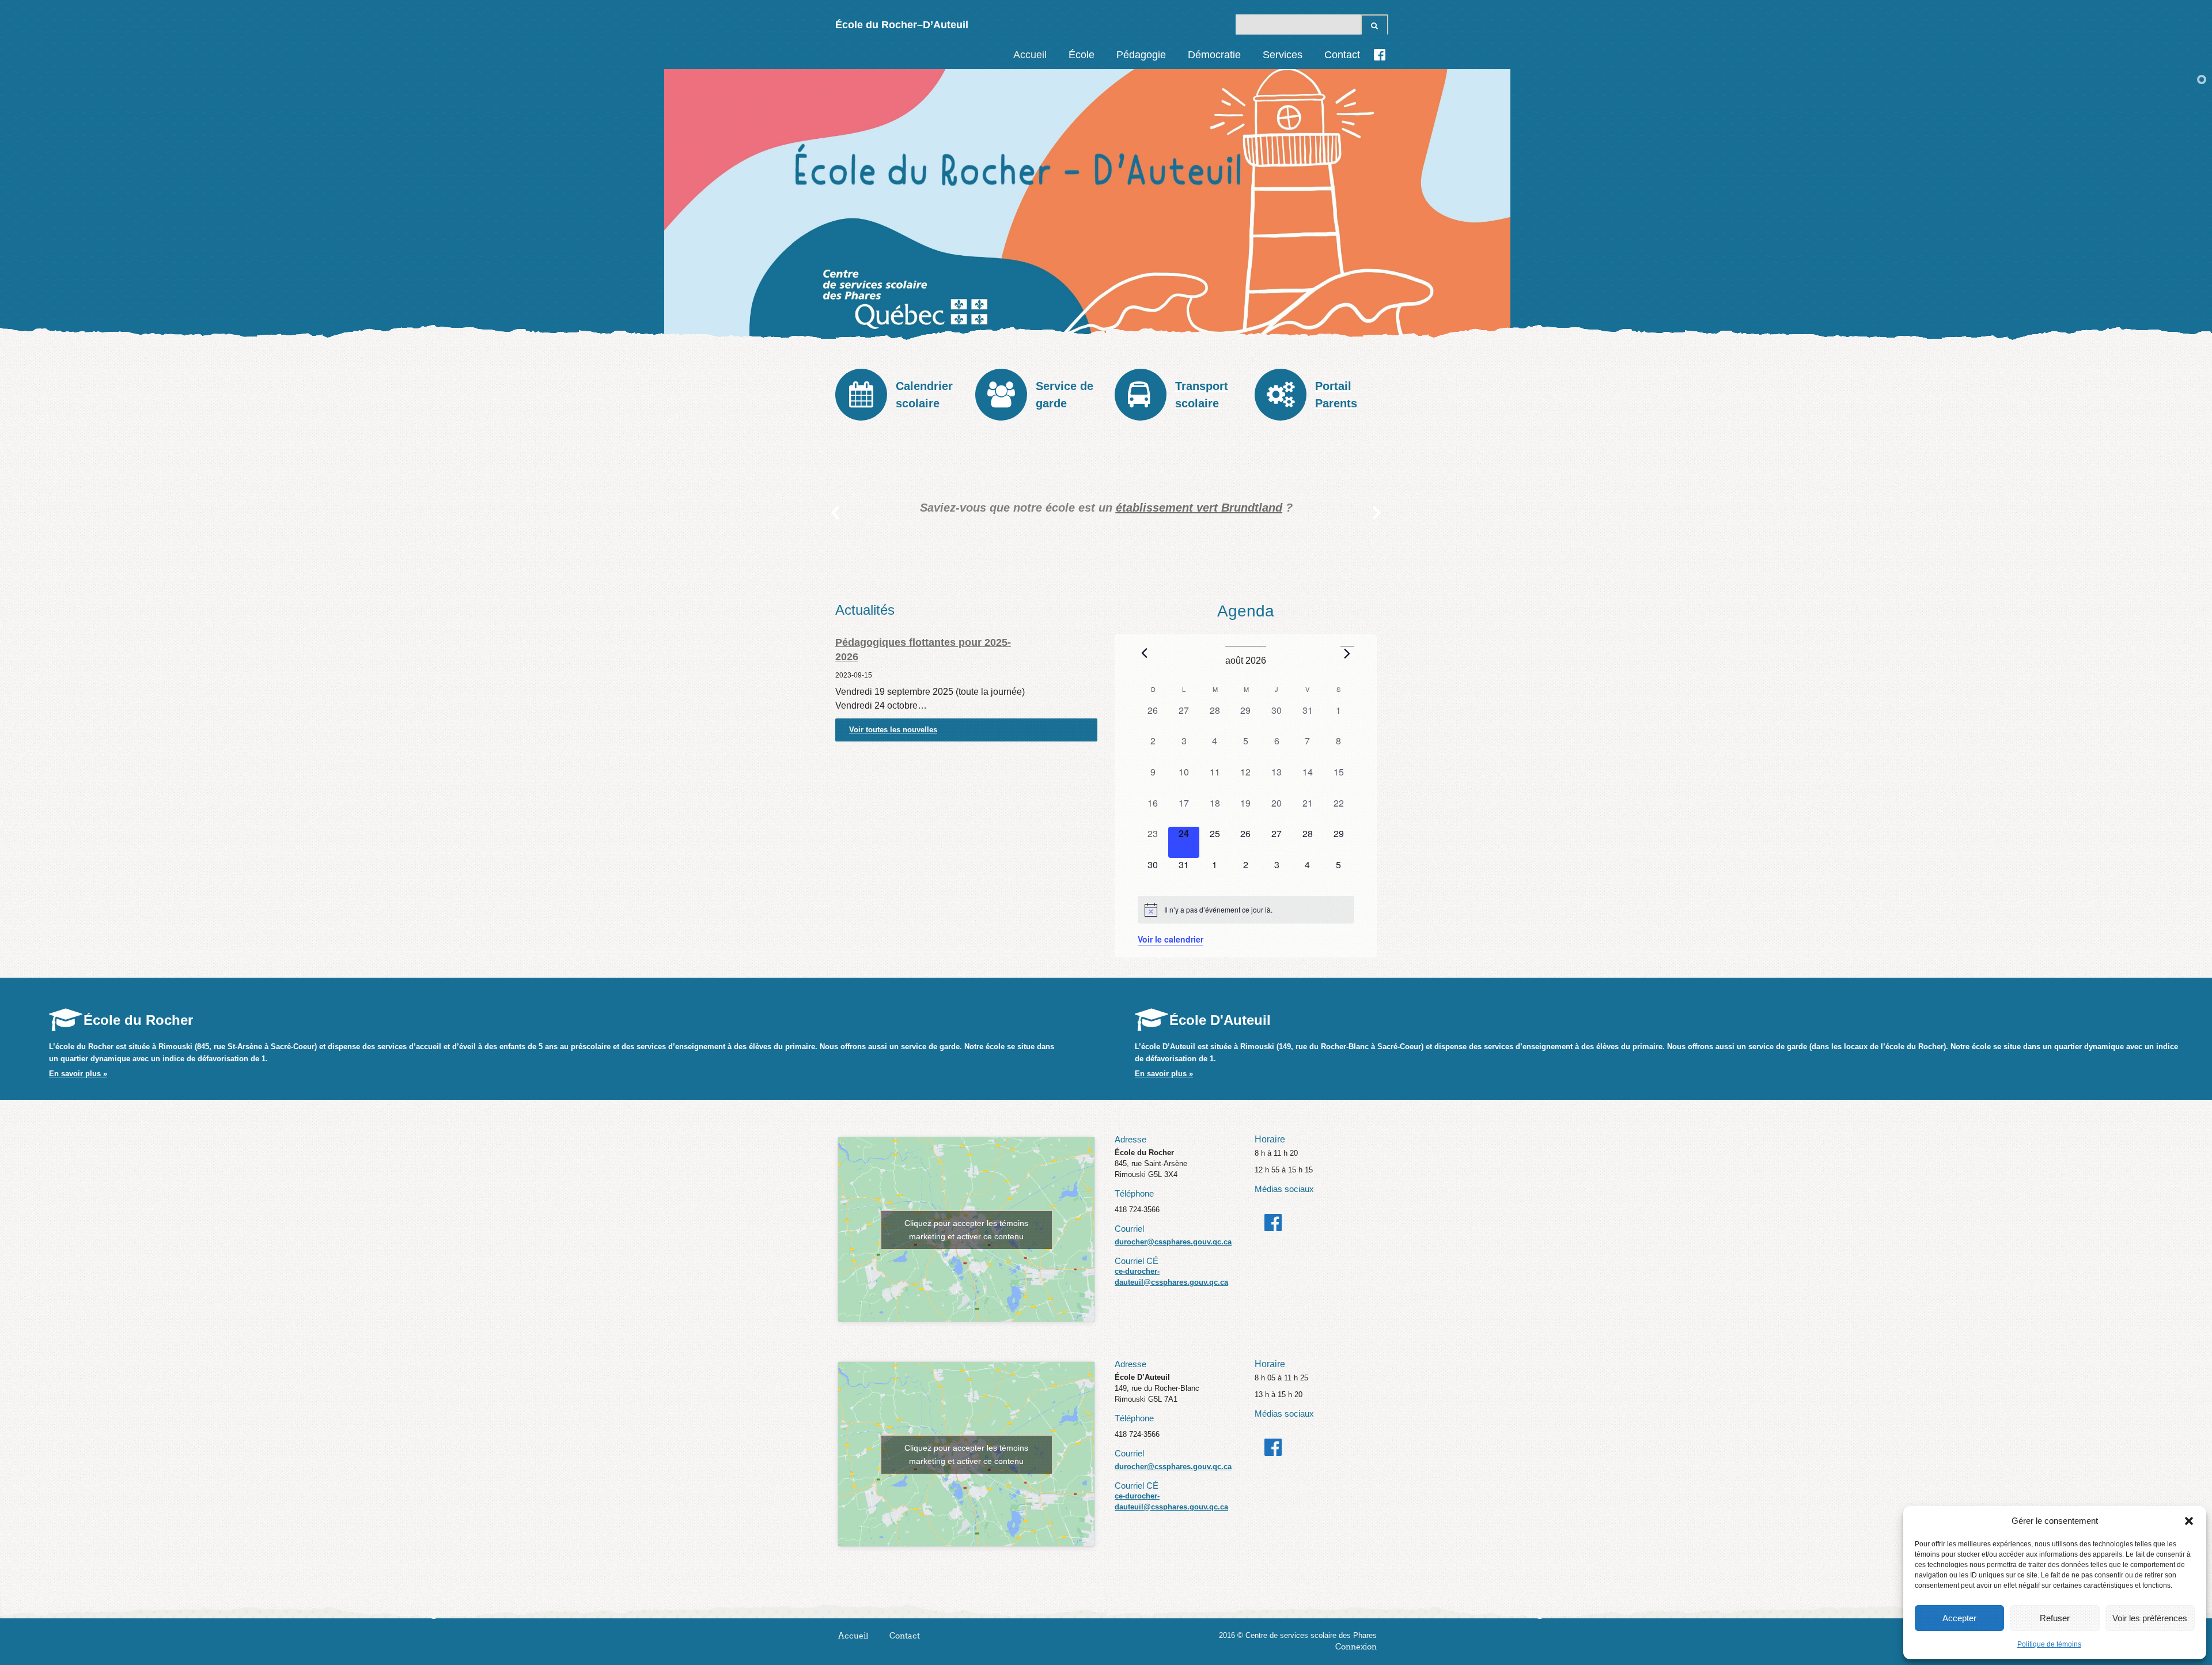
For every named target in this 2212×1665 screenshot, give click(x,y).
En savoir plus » (78, 1074)
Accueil (1030, 55)
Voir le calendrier (1171, 939)
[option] (986, 508)
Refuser (2055, 1618)
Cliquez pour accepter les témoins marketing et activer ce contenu (966, 1230)
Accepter (1959, 1618)
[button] (2189, 1521)
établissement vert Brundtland (1079, 508)
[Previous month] (1145, 653)
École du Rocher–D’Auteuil (902, 25)
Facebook (1380, 55)
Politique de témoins (2049, 1644)
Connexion (1356, 1647)
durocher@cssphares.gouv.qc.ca (1173, 1242)
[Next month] (1347, 653)
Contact (1342, 55)
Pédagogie (1141, 55)
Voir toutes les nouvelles (893, 730)
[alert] (1246, 910)
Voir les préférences (2150, 1618)
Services (1283, 55)
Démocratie (1214, 55)
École (1082, 55)
